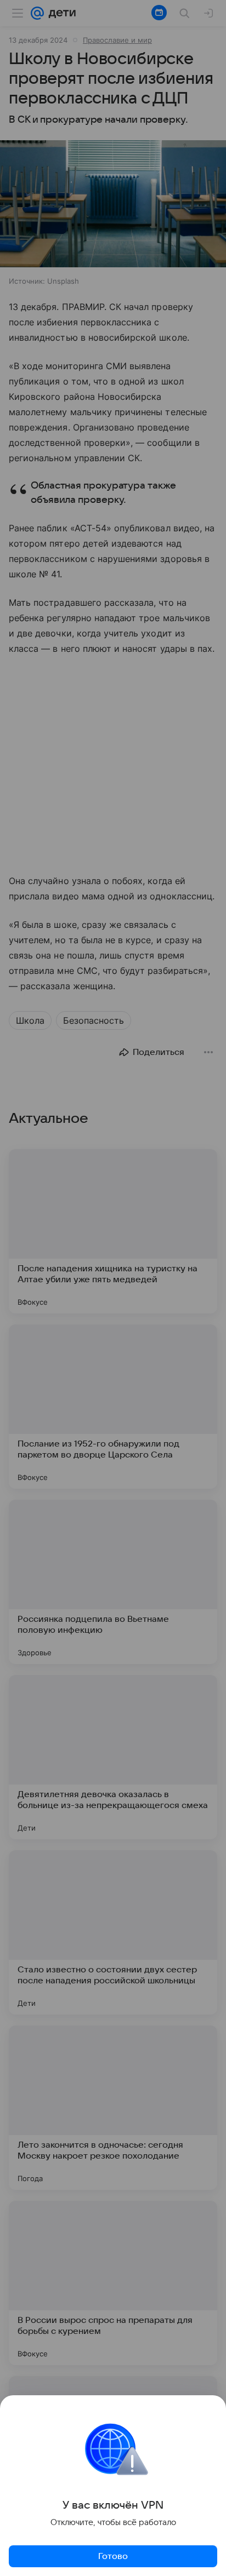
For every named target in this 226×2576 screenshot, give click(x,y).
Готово (113, 2556)
